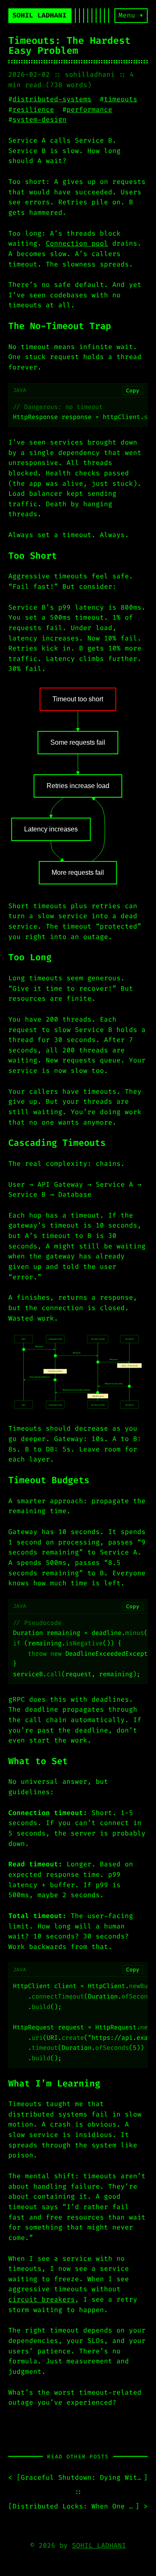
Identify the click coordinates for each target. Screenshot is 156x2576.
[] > (78, 2506)
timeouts (121, 99)
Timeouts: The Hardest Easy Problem (69, 46)
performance (89, 109)
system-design (40, 119)
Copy (133, 390)
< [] (78, 2477)
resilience (33, 109)
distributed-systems (52, 99)
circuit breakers (42, 2299)
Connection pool (77, 243)
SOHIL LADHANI (99, 2545)
